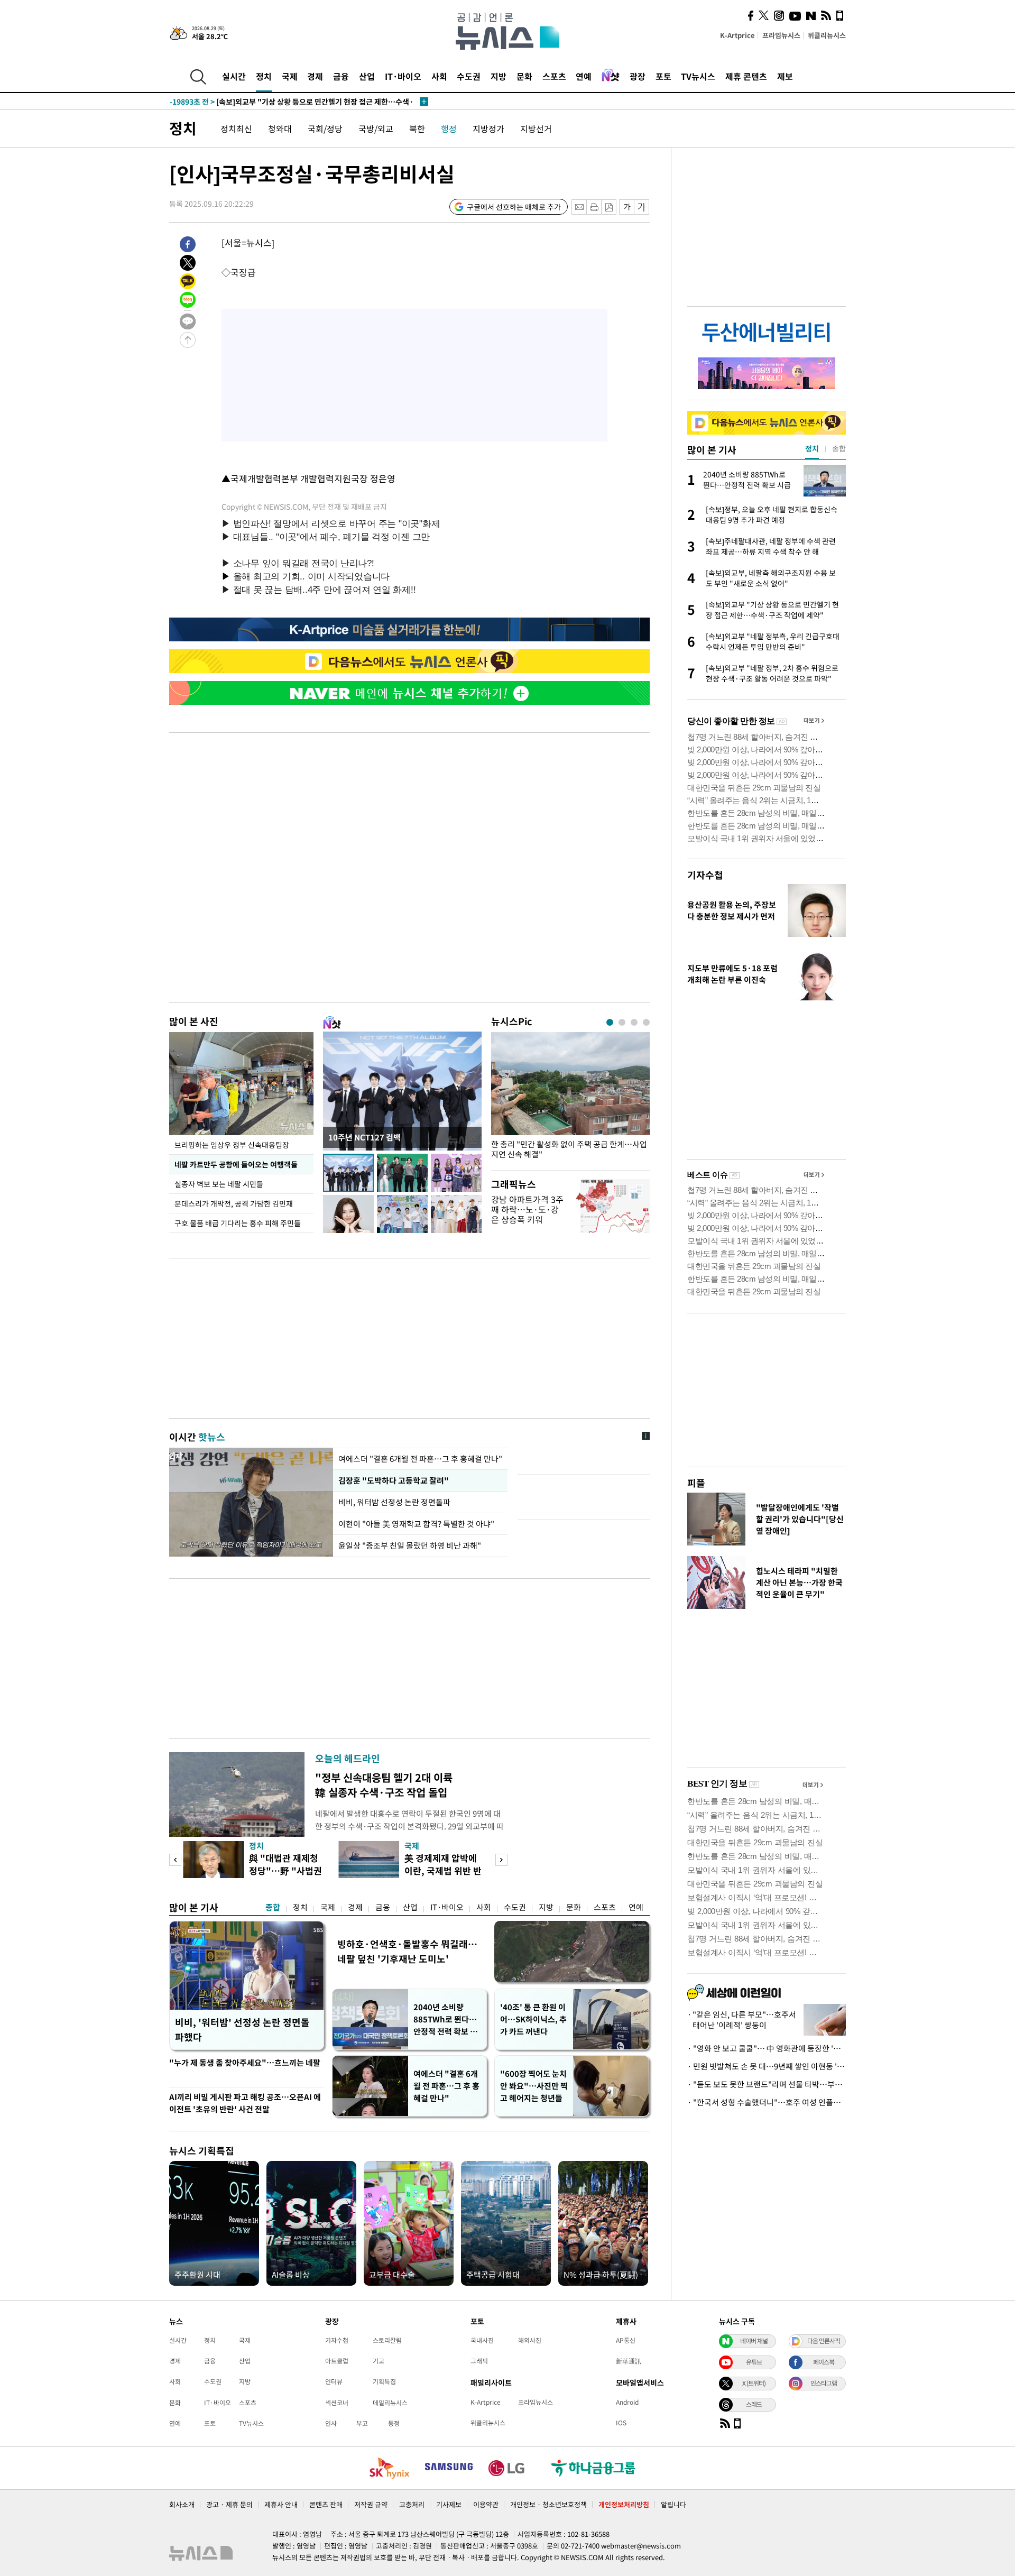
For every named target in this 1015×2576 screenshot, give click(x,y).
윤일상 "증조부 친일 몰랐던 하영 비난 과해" (410, 1545)
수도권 (469, 76)
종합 (273, 1907)
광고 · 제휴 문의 (229, 2504)
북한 (417, 128)
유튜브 (754, 2362)
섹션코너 (337, 2403)
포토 (663, 76)
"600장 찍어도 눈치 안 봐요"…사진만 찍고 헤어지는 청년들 (534, 2086)
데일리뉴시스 (390, 2403)
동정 (394, 2423)
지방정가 (488, 128)
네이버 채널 (754, 2341)
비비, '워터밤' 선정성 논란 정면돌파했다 (242, 2030)
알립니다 (673, 2504)
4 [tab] (646, 1022)
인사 (331, 2423)
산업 (367, 76)
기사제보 (449, 2504)
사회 (439, 76)
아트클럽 (337, 2361)
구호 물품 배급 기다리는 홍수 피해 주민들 (238, 1223)
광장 (638, 76)
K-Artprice (737, 35)
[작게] (627, 207)
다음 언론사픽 (824, 2341)
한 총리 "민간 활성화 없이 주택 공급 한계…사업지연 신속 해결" (569, 1149)
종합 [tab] (839, 448)
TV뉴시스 (698, 76)
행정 (449, 128)
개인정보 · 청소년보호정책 (548, 2504)
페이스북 (824, 2362)
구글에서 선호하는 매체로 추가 (514, 207)
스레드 (754, 2404)
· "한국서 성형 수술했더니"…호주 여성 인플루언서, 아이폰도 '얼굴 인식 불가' (767, 2102)
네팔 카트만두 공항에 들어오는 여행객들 (236, 1164)
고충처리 (412, 2504)
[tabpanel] (570, 1098)
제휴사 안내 (281, 2504)
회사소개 (182, 2504)
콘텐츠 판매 (326, 2504)
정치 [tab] (812, 448)
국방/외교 (376, 128)
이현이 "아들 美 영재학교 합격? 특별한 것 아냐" (416, 1524)
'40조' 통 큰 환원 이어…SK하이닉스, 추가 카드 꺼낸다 (533, 2019)
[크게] (642, 207)
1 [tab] (610, 1022)
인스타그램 (824, 2383)
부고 (362, 2423)
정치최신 (236, 128)
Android (627, 2402)
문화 (524, 76)
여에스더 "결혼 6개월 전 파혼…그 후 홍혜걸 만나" (420, 1459)
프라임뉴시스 (781, 35)
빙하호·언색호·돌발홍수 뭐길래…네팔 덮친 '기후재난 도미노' (407, 1951)
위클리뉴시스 (827, 35)
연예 (584, 76)
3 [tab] (634, 1022)
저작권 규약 (371, 2504)
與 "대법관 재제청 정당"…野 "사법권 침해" (285, 1870)
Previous (175, 1860)
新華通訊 (629, 2361)
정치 (264, 76)
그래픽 (479, 2361)
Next (501, 1860)
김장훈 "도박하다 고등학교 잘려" (394, 1480)
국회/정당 (325, 128)
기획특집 (384, 2381)
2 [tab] (622, 1022)
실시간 (234, 76)
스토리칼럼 (387, 2340)
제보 (785, 76)
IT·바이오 (403, 76)
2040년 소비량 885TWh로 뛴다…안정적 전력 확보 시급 (445, 2020)
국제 (290, 76)
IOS (621, 2423)
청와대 (280, 128)
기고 (379, 2361)
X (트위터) (754, 2383)
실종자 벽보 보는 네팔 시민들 (219, 1184)
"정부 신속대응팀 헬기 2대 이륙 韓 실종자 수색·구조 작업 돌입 (384, 1785)
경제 (315, 76)
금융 (341, 76)
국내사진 (482, 2340)
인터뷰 (334, 2381)
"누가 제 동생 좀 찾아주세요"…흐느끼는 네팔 (245, 2063)
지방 (499, 76)
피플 (696, 1483)
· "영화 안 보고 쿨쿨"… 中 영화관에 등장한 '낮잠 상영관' (767, 2048)
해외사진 (530, 2340)
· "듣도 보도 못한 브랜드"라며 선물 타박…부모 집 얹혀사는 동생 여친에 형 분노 (767, 2084)
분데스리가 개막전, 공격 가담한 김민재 (234, 1203)
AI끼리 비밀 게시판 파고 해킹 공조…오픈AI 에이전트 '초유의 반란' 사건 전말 (245, 2103)
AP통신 (626, 2340)
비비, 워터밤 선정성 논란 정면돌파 (394, 1502)
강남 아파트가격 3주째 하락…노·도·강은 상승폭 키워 (527, 1209)
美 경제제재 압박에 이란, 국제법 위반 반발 (443, 1870)
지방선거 (536, 128)
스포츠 (554, 76)
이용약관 (486, 2504)
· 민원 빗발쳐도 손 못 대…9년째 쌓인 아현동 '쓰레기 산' (767, 2066)
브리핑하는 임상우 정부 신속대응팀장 (232, 1145)
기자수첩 (705, 875)
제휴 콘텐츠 (746, 76)
